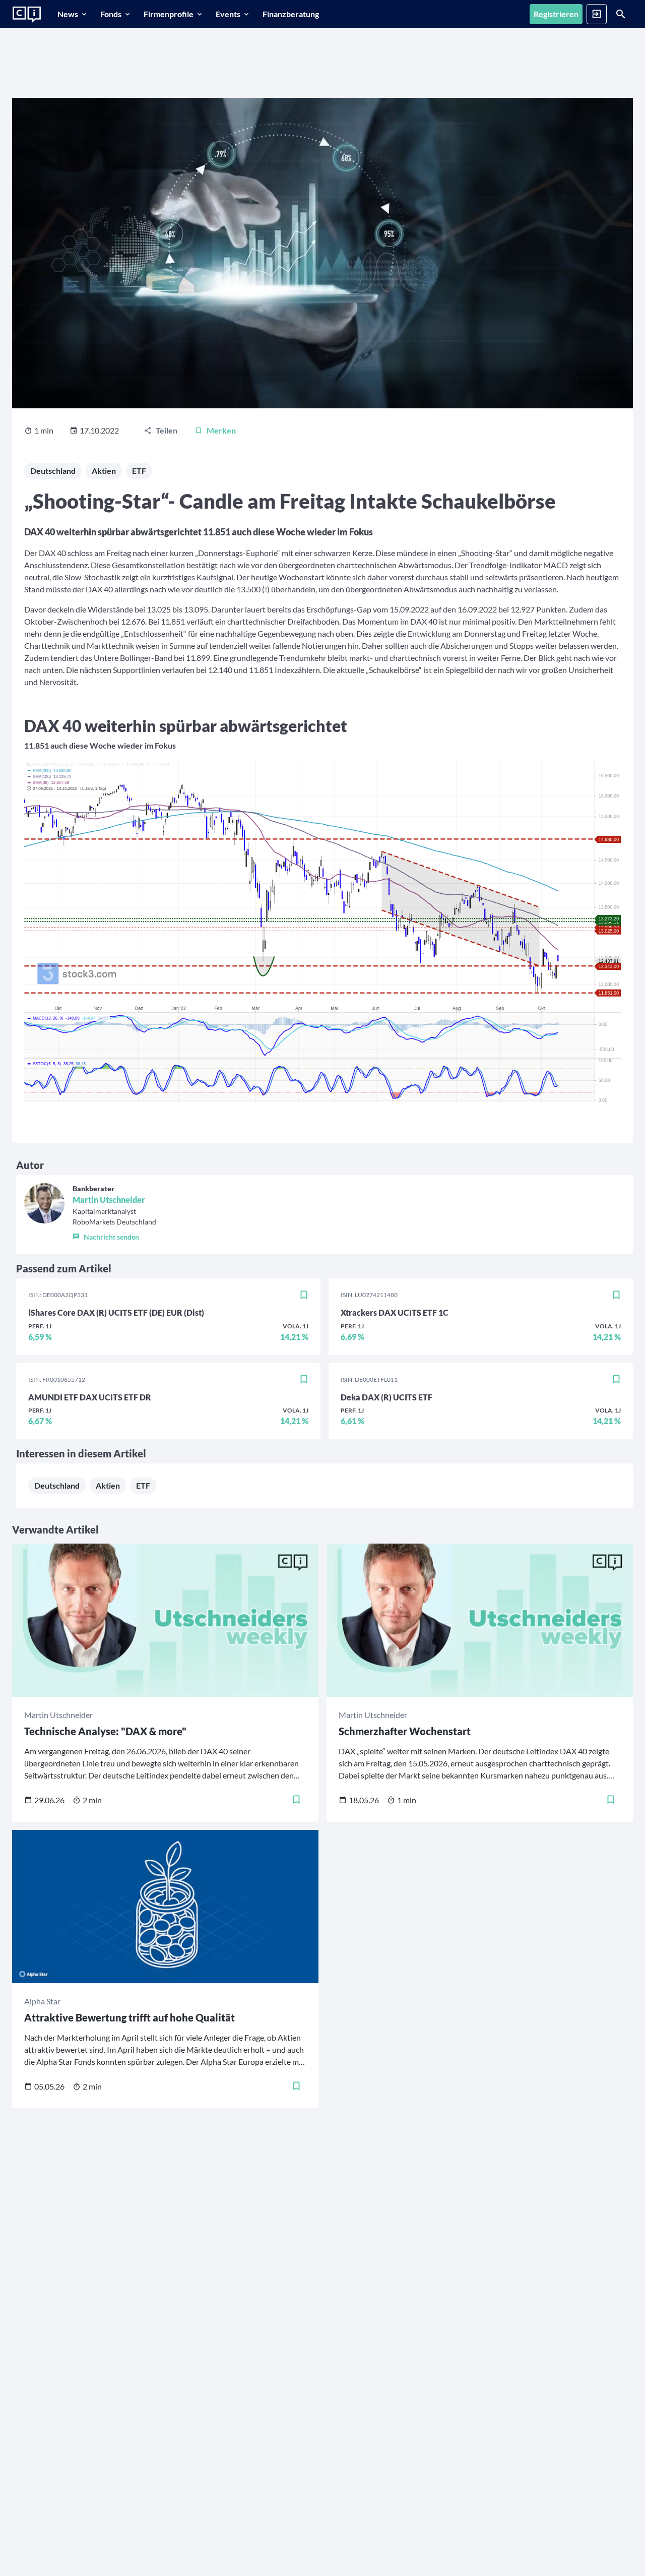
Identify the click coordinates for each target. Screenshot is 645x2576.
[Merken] (304, 1295)
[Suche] (621, 14)
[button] (114, 1235)
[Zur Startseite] (27, 15)
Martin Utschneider (109, 1200)
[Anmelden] (597, 14)
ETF (139, 471)
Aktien (104, 471)
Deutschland (53, 471)
